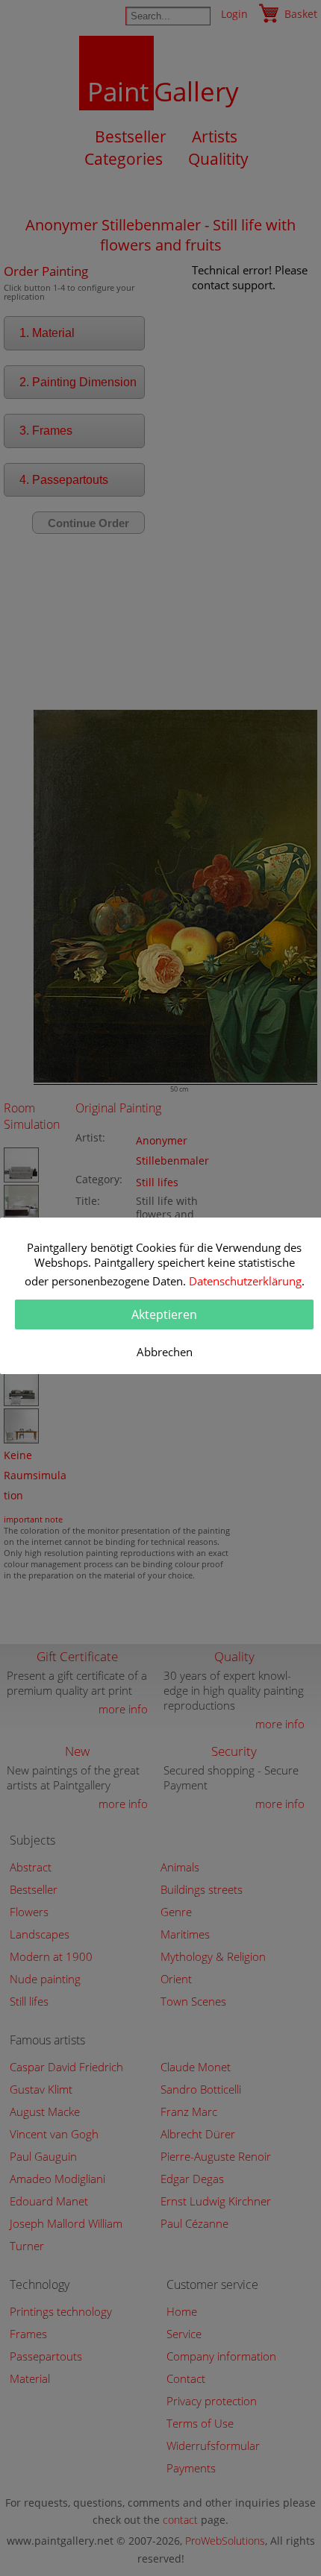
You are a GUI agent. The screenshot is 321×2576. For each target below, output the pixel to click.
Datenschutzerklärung (245, 1281)
